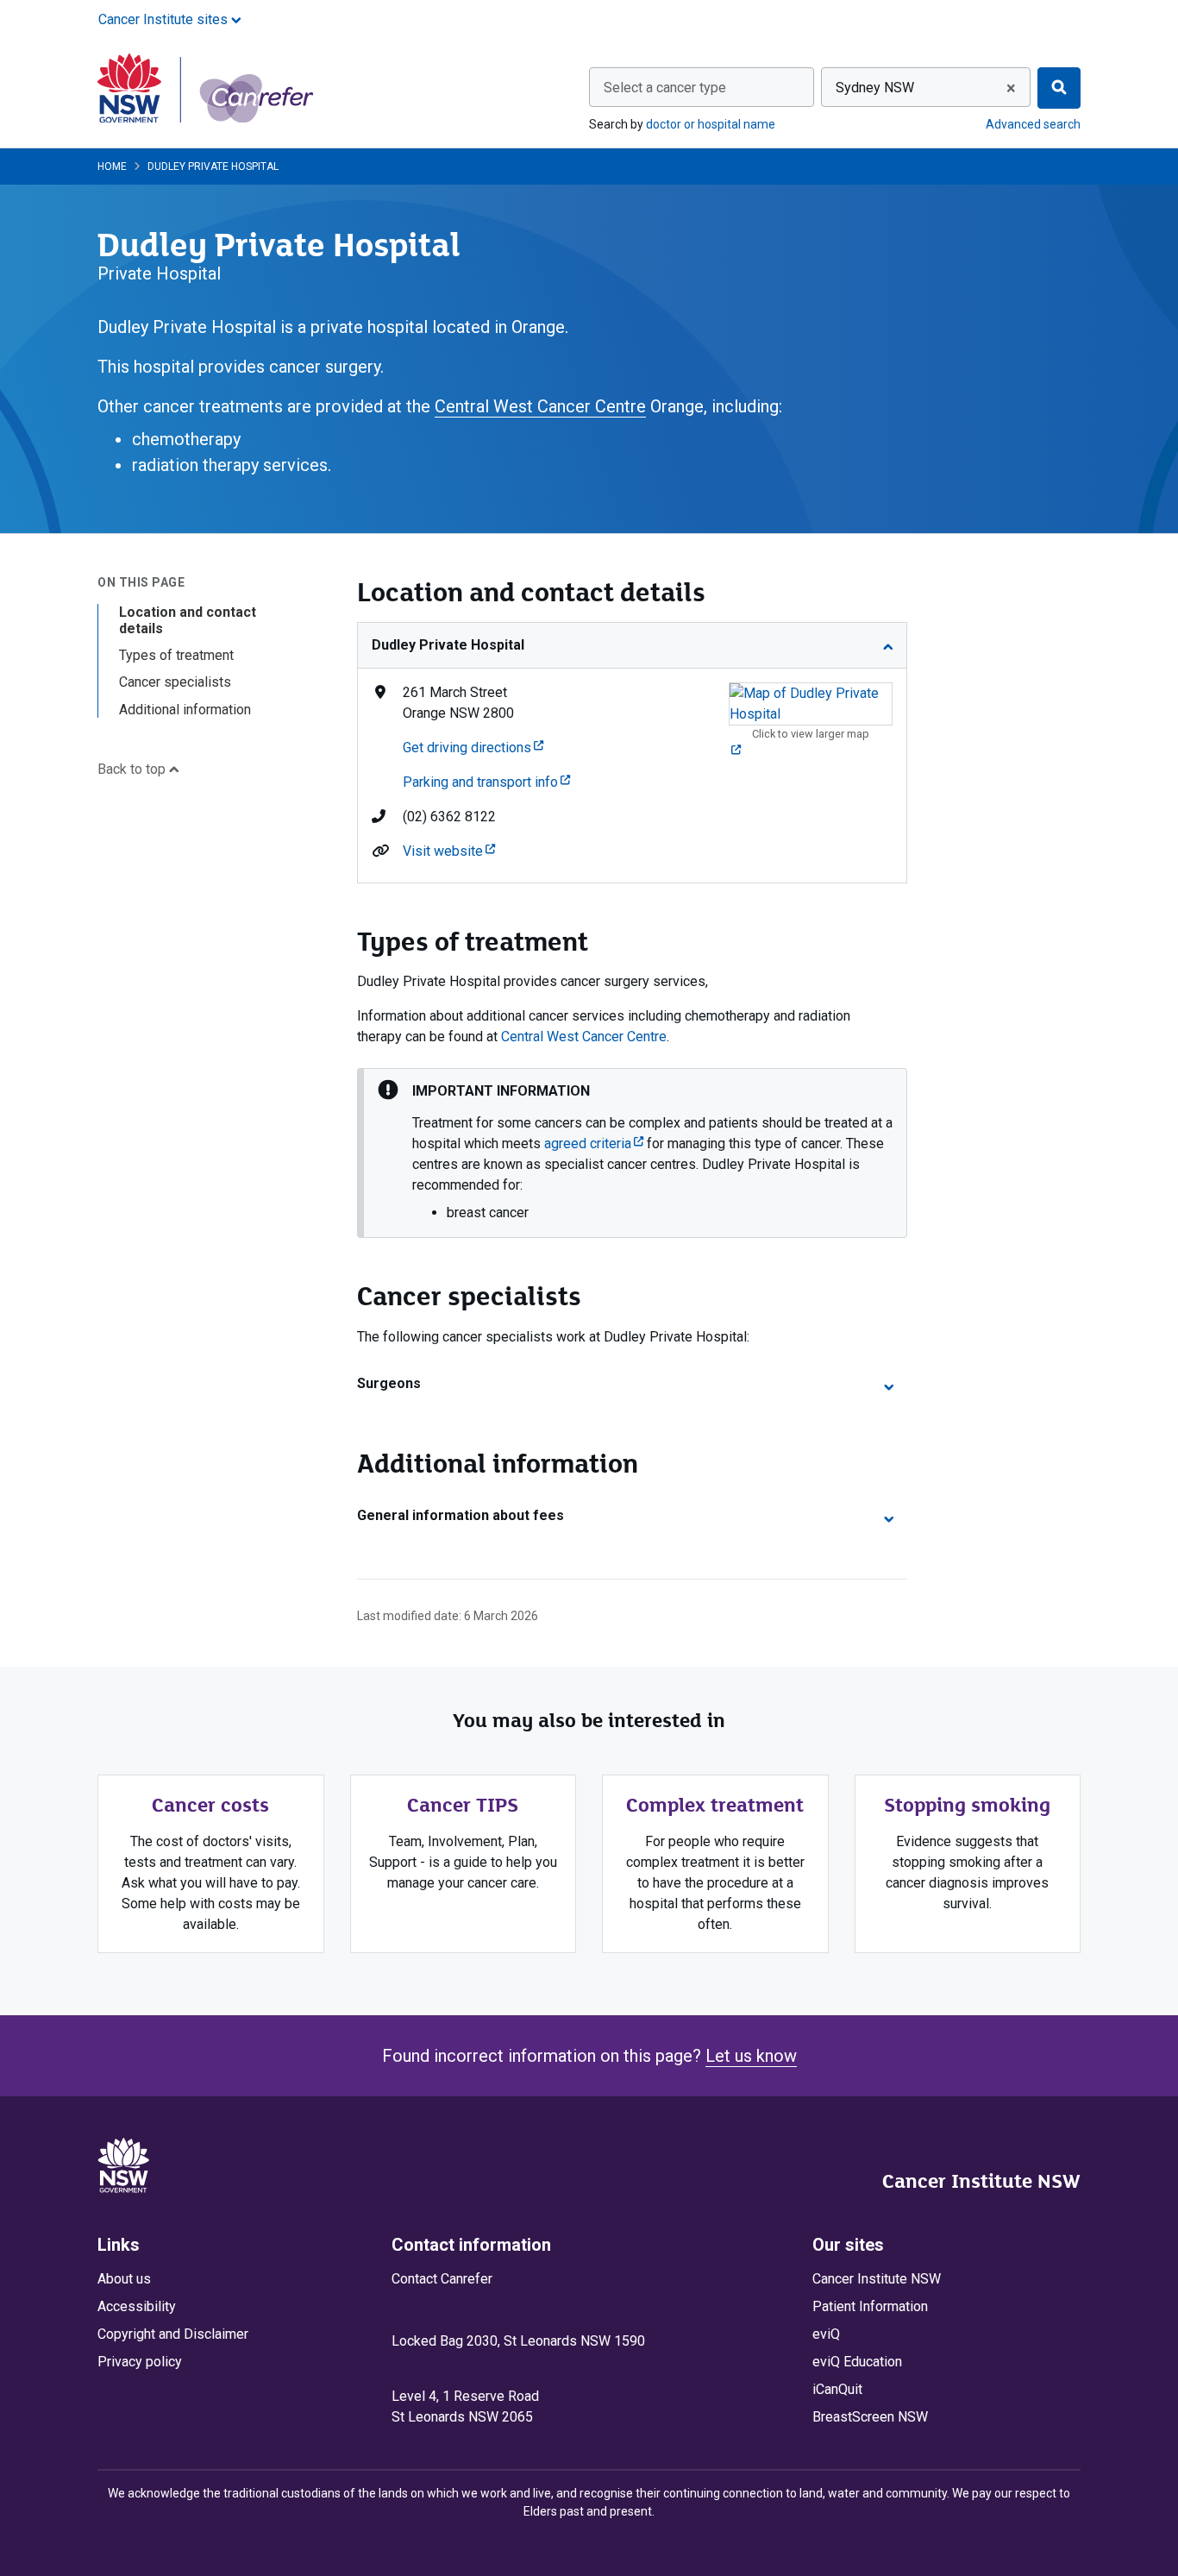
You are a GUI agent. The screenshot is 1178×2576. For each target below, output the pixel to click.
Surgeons (389, 1383)
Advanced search (1033, 124)
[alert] (632, 1153)
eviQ (826, 2334)
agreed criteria (594, 1143)
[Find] (1059, 88)
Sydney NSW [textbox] (875, 88)
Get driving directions (473, 748)
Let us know (751, 2056)
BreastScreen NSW (870, 2417)
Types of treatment (176, 655)
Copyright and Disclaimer (173, 2334)
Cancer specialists (175, 682)
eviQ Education (857, 2362)
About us (124, 2279)
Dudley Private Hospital (448, 645)
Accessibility (137, 2306)
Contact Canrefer (442, 2279)
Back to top (133, 769)
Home (112, 166)
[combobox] (702, 87)
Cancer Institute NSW (981, 2181)
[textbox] (702, 88)
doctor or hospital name (711, 124)
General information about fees (461, 1515)
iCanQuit (837, 2389)
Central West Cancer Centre (540, 406)
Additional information (185, 710)
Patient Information (870, 2306)
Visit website (449, 851)
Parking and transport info (486, 782)
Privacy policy (140, 2362)
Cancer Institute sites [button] (165, 19)
